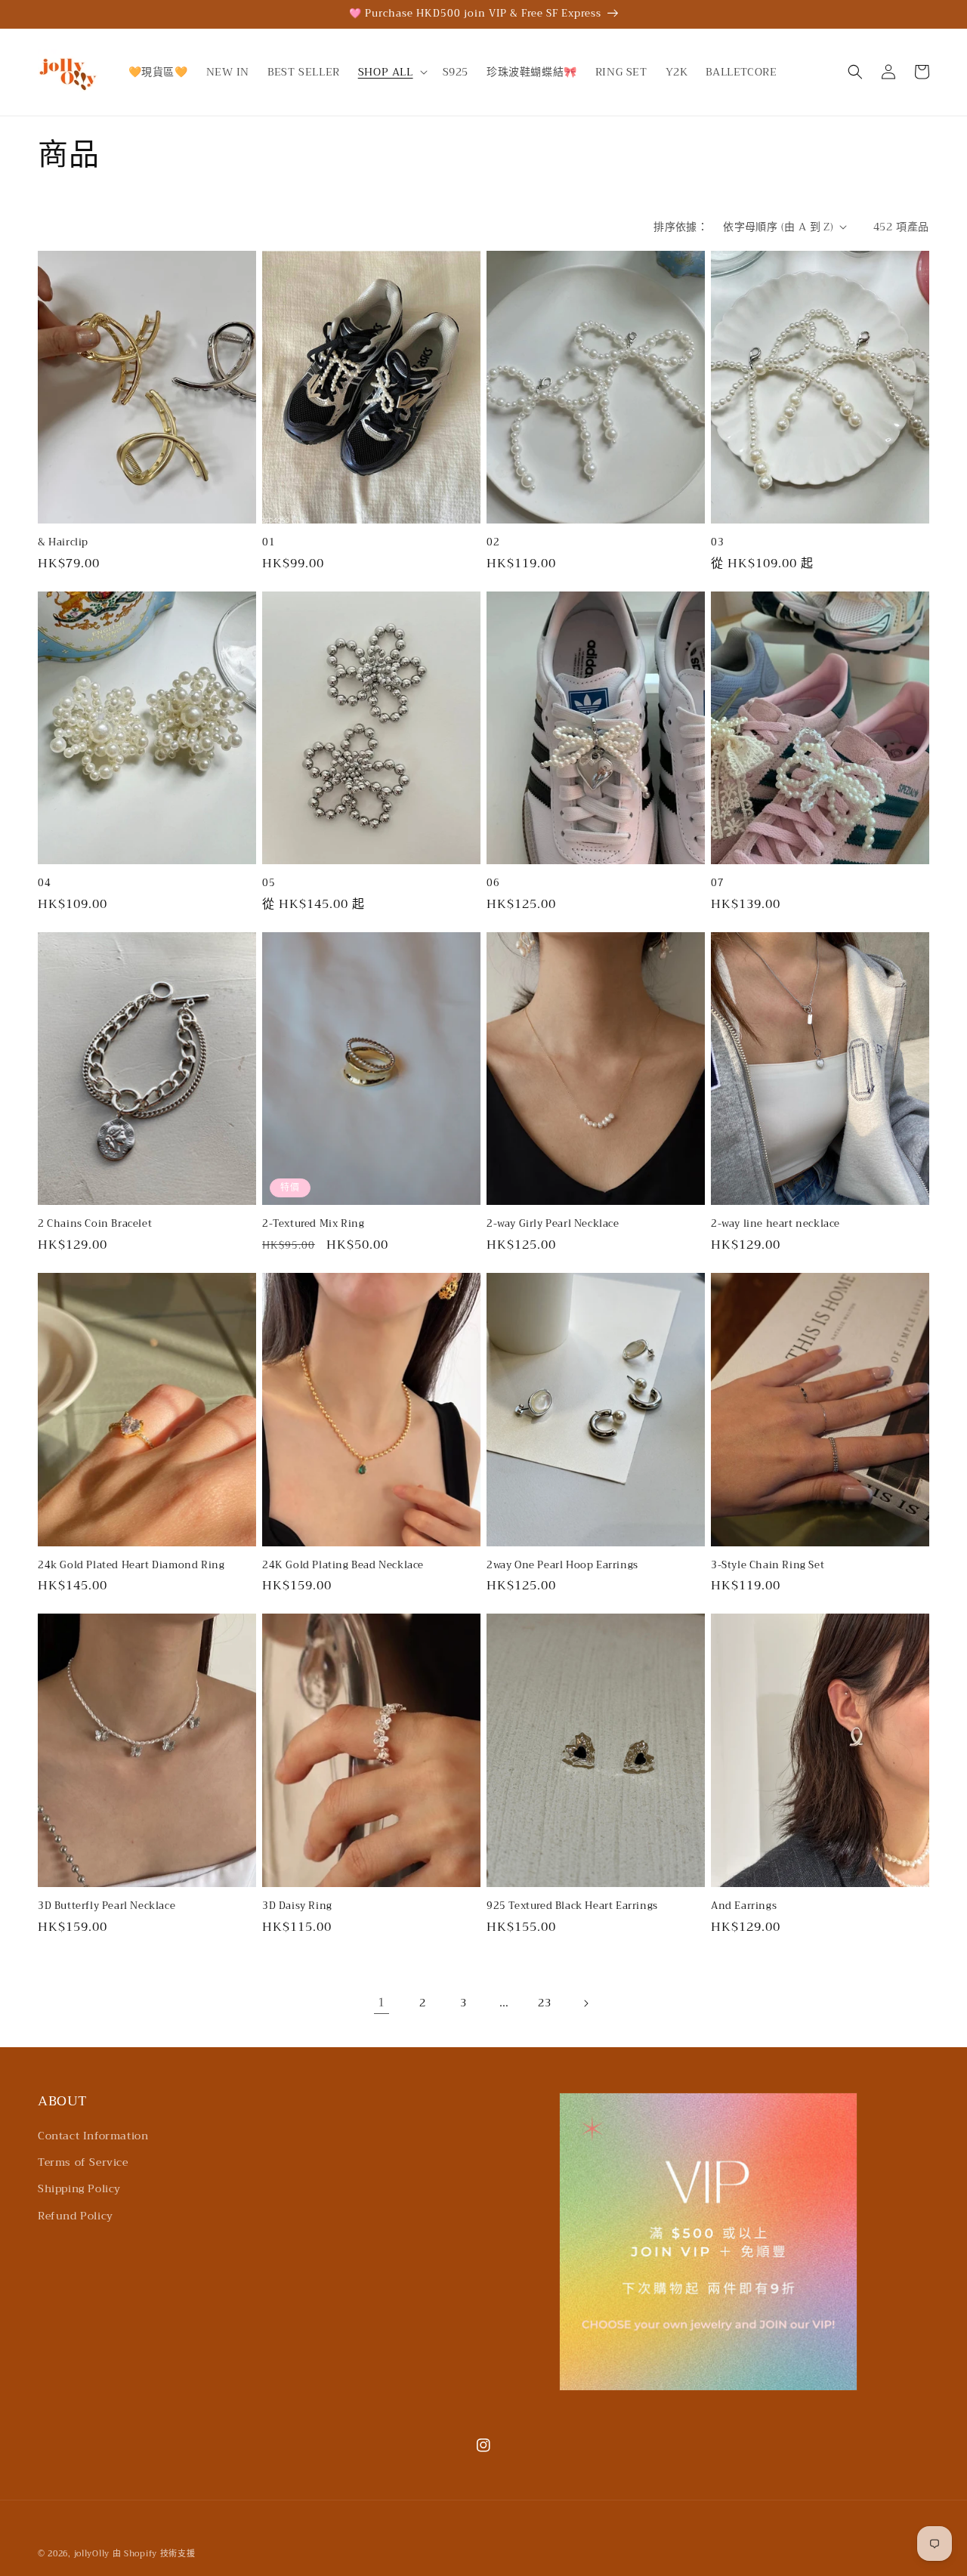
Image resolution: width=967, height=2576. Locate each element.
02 (493, 543)
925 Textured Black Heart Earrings (572, 1906)
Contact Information (93, 2136)
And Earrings (744, 1906)
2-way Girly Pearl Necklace (553, 1224)
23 (544, 2003)
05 (269, 883)
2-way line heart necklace (775, 1224)
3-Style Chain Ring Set (768, 1566)
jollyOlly (92, 2554)
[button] (391, 72)
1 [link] (382, 2003)
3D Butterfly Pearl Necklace (107, 1906)
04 (44, 883)
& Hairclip (63, 543)
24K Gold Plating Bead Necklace (343, 1566)
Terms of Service (83, 2162)
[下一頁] (585, 2003)
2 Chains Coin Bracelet (95, 1224)
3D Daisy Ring (297, 1906)
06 (493, 883)
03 (717, 543)
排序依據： (681, 227)
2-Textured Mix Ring (313, 1224)
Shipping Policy (79, 2188)
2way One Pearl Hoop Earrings (562, 1566)
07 (717, 883)
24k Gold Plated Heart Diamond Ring (131, 1566)
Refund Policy (76, 2216)
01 (269, 543)
